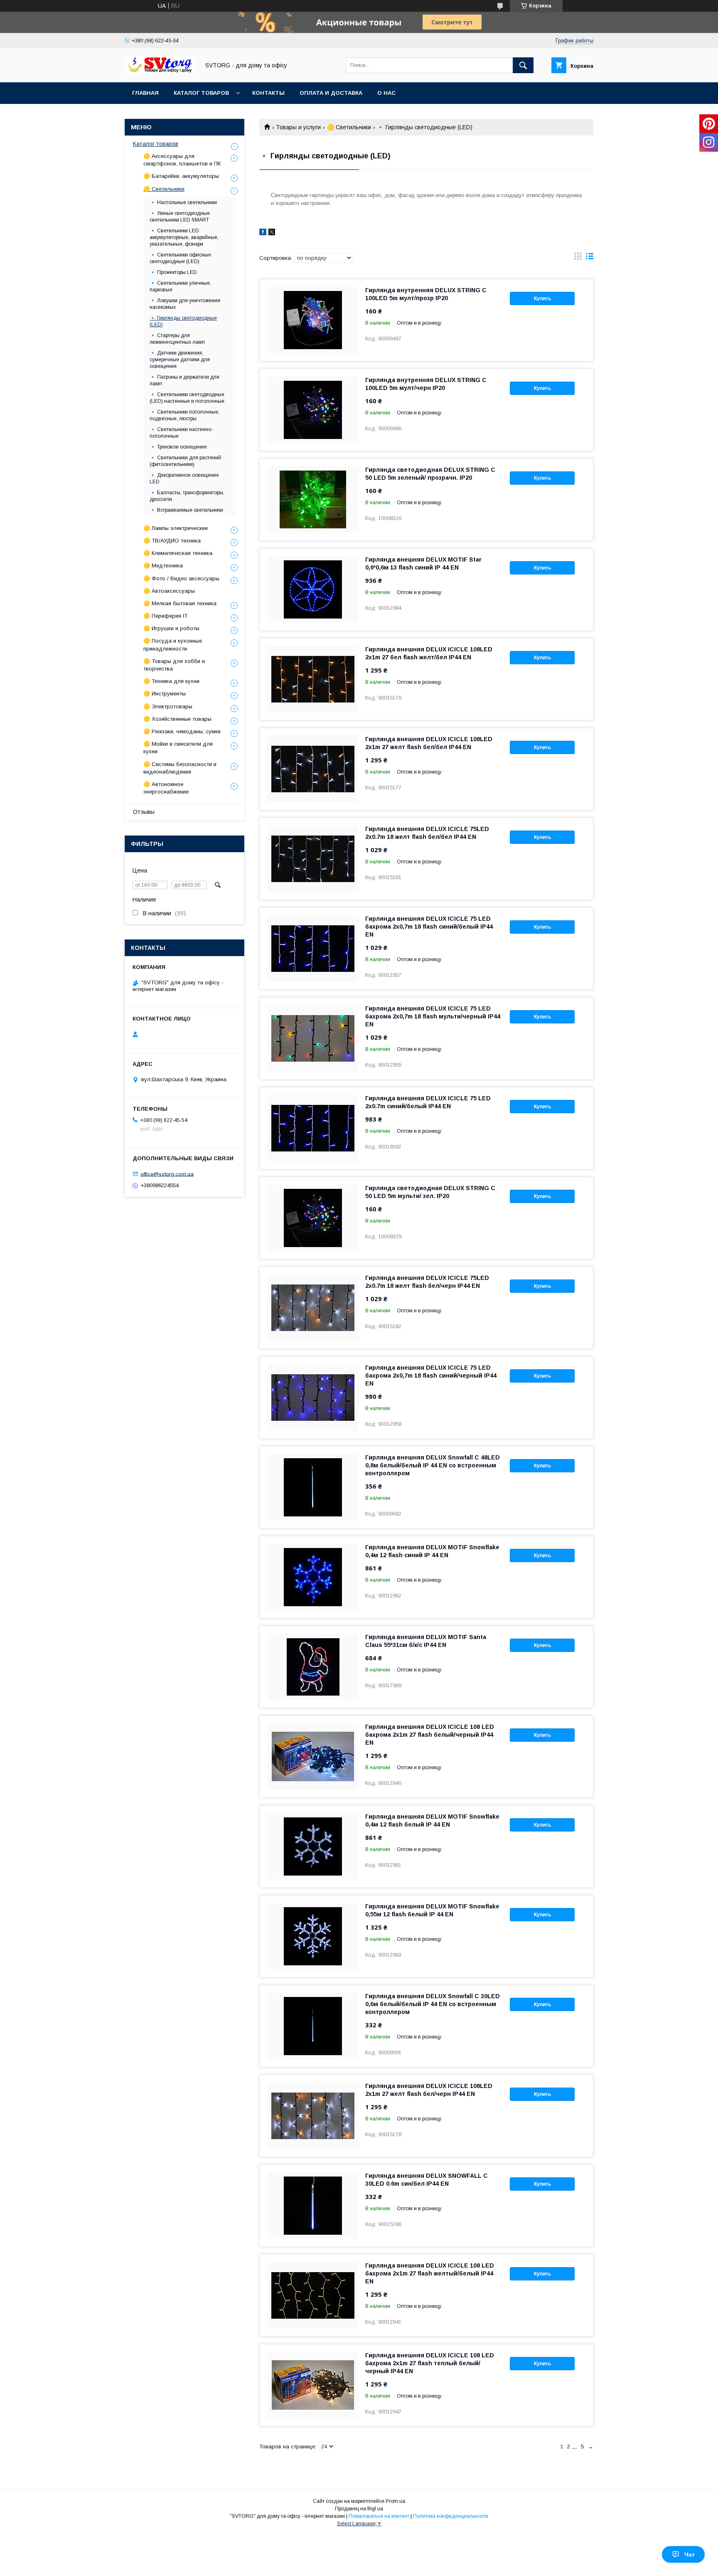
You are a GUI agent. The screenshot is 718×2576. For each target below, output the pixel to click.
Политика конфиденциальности (451, 2516)
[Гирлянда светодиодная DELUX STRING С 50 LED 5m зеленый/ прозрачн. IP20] (313, 500)
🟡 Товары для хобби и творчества (174, 665)
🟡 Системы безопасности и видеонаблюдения (180, 768)
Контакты (268, 93)
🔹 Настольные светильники (183, 202)
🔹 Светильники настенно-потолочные (181, 433)
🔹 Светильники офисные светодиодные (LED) (180, 258)
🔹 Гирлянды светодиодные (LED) (183, 321)
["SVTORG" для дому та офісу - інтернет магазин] (160, 71)
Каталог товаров (201, 93)
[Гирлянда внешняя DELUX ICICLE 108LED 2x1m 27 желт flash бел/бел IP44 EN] (313, 769)
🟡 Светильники (349, 127)
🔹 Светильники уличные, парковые (180, 286)
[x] (272, 233)
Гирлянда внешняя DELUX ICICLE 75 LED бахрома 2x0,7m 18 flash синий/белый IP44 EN (429, 927)
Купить (542, 298)
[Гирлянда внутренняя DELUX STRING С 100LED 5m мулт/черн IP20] (313, 410)
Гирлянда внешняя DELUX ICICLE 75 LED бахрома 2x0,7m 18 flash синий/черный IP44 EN (431, 1376)
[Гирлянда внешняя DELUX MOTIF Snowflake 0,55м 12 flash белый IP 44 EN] (313, 1936)
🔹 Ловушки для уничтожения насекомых (185, 304)
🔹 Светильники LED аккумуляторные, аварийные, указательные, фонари (184, 237)
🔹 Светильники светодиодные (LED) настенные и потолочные (187, 398)
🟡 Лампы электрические (176, 528)
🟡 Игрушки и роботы (171, 628)
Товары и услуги (298, 127)
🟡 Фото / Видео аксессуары (181, 578)
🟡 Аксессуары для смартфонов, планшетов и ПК (182, 160)
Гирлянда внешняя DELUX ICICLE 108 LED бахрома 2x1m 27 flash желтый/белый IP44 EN (430, 2273)
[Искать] (523, 65)
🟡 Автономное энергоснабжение (166, 788)
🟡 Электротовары (168, 706)
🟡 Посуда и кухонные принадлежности (173, 645)
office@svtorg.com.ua (167, 1174)
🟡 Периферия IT (165, 616)
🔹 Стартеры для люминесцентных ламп (177, 339)
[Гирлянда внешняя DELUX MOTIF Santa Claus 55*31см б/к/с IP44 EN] (313, 1667)
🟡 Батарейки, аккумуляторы (181, 176)
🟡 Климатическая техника (178, 553)
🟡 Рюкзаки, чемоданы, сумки (182, 731)
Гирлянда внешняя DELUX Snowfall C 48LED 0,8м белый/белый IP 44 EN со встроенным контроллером (433, 1465)
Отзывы (144, 812)
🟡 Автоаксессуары (169, 591)
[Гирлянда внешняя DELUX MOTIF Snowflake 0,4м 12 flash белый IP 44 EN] (313, 1846)
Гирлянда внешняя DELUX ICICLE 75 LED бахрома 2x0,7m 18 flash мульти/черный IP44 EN (433, 1016)
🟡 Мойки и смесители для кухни (178, 748)
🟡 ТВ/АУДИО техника (172, 541)
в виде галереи (578, 258)
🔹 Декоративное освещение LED (184, 478)
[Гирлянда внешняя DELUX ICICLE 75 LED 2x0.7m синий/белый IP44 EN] (313, 1128)
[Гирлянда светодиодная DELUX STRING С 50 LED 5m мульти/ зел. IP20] (313, 1218)
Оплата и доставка (331, 93)
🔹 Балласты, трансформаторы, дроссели (187, 496)
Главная (145, 93)
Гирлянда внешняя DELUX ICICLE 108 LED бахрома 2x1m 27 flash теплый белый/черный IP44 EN (430, 2363)
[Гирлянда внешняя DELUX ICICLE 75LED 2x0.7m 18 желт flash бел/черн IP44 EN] (313, 1308)
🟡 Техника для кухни (171, 681)
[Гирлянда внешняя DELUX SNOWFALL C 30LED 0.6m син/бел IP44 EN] (313, 2206)
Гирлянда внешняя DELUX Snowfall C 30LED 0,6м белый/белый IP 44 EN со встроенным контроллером (433, 2004)
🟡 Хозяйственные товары (177, 719)
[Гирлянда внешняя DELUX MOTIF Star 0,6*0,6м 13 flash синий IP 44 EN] (313, 589)
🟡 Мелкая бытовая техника (180, 603)
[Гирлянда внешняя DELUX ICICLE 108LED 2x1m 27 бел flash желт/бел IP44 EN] (313, 679)
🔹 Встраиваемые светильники (186, 510)
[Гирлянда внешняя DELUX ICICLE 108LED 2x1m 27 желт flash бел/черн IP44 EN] (313, 2116)
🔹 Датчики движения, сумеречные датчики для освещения (180, 360)
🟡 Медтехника (163, 566)
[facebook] (263, 233)
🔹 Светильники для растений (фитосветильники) (185, 461)
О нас (386, 93)
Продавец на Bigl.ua (359, 2509)
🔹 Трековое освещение (178, 447)
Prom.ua (395, 2501)
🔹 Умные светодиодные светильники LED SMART (180, 217)
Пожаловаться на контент (379, 2516)
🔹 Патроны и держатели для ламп (184, 380)
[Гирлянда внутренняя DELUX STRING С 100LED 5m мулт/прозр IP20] (313, 320)
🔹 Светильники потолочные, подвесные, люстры (184, 415)
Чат (690, 2554)
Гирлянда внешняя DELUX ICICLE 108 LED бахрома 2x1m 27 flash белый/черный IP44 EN (430, 1735)
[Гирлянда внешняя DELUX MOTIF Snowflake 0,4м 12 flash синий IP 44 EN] (313, 1577)
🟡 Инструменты (165, 694)
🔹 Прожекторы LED (173, 272)
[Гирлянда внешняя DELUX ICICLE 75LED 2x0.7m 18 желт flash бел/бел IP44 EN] (313, 859)
